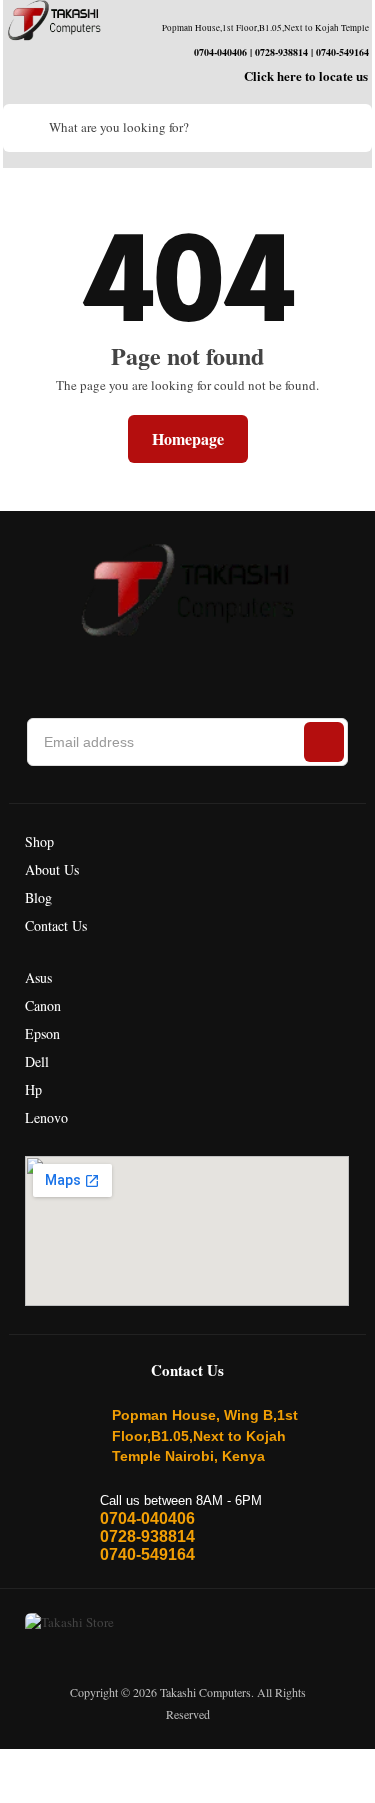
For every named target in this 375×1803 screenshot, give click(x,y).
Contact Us (56, 925)
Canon (43, 1005)
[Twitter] (216, 666)
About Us (52, 869)
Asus (38, 977)
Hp (33, 1089)
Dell (37, 1061)
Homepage (188, 438)
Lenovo (46, 1117)
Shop (39, 841)
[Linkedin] (172, 666)
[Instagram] (128, 666)
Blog (38, 897)
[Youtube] (260, 666)
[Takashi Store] (54, 20)
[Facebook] (84, 666)
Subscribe (324, 742)
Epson (42, 1033)
